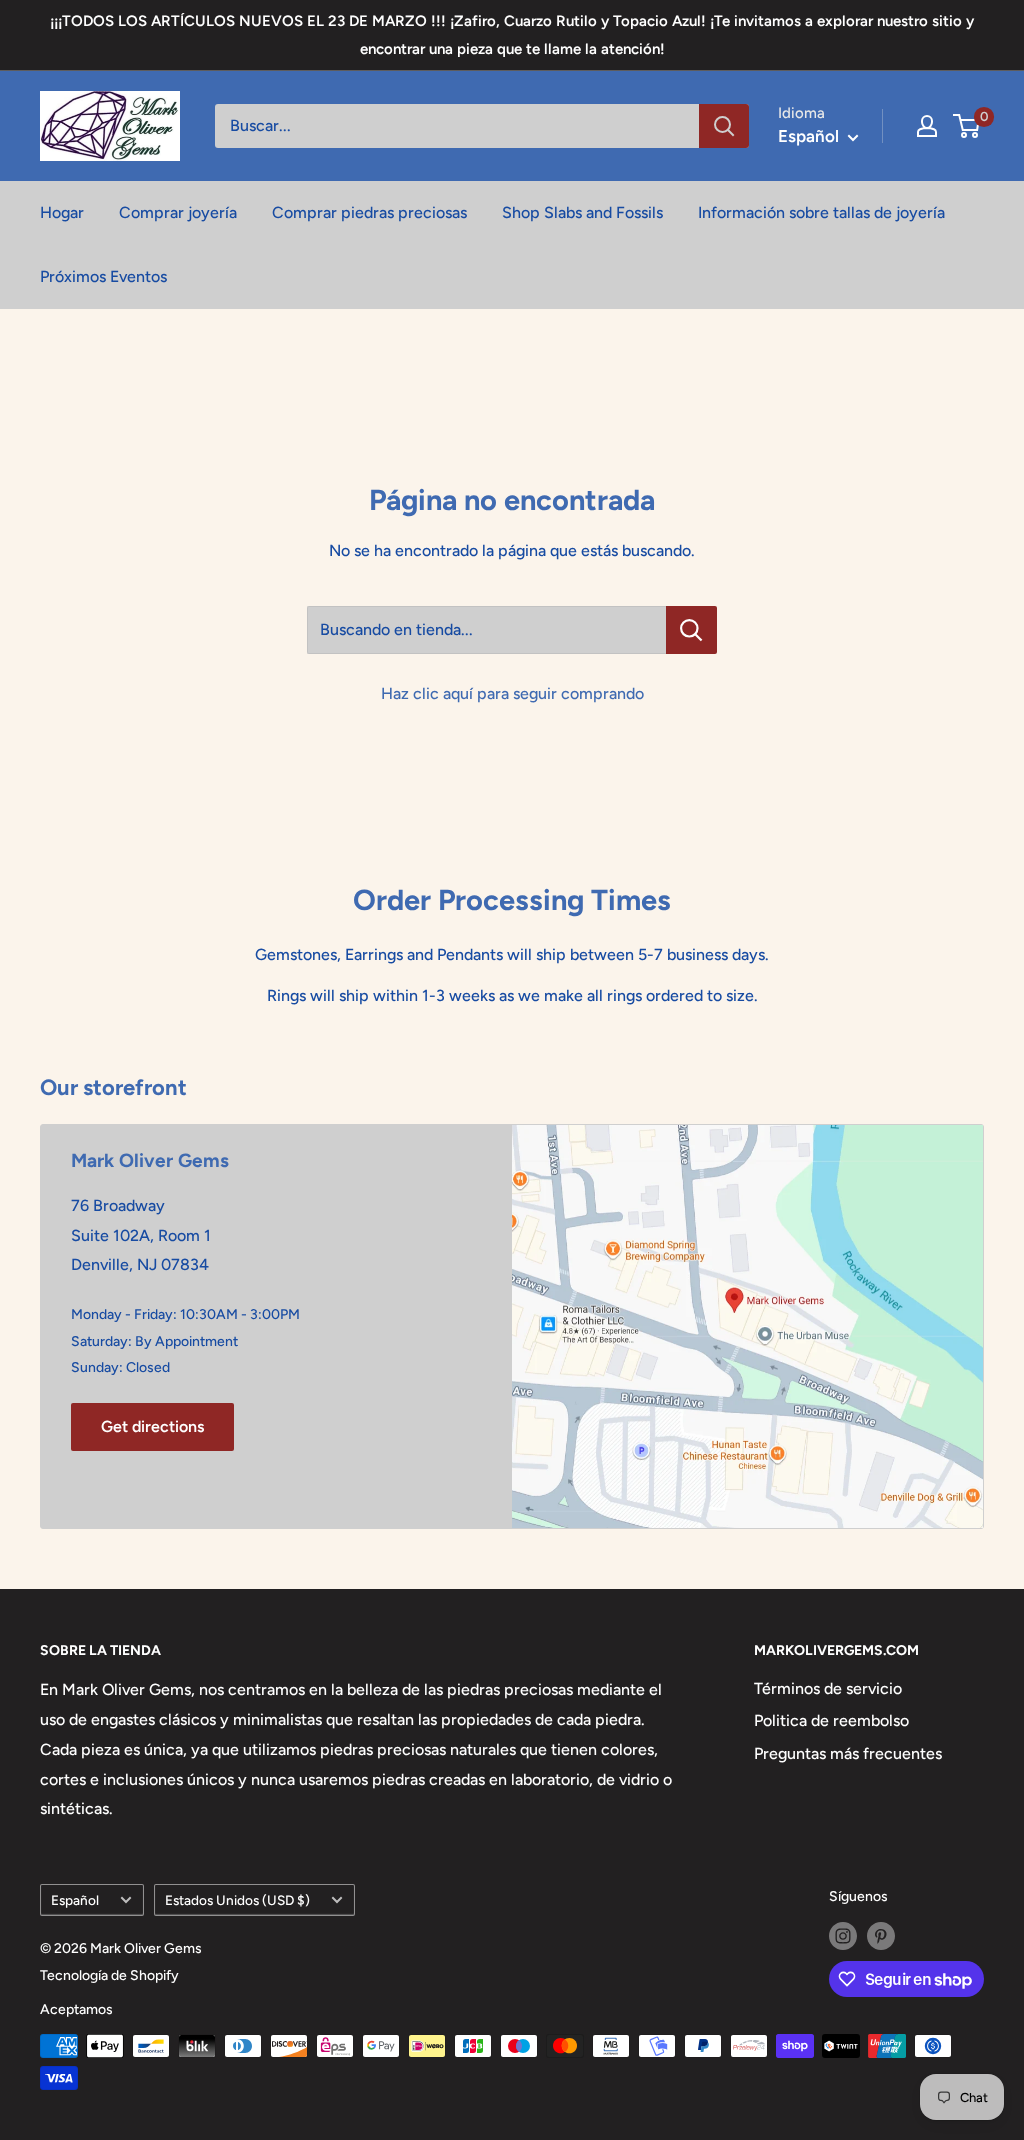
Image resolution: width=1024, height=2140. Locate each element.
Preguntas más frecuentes (848, 1753)
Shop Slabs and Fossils (582, 212)
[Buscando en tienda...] (691, 630)
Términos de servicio (828, 1688)
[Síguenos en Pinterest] (881, 1936)
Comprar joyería (178, 212)
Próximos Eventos (103, 276)
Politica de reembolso (831, 1720)
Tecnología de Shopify (109, 1975)
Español (75, 1900)
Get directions (152, 1426)
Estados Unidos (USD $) (237, 1900)
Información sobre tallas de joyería (821, 212)
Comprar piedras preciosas (369, 212)
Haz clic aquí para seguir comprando (512, 693)
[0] (967, 126)
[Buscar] (724, 126)
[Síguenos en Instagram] (843, 1936)
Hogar (62, 212)
